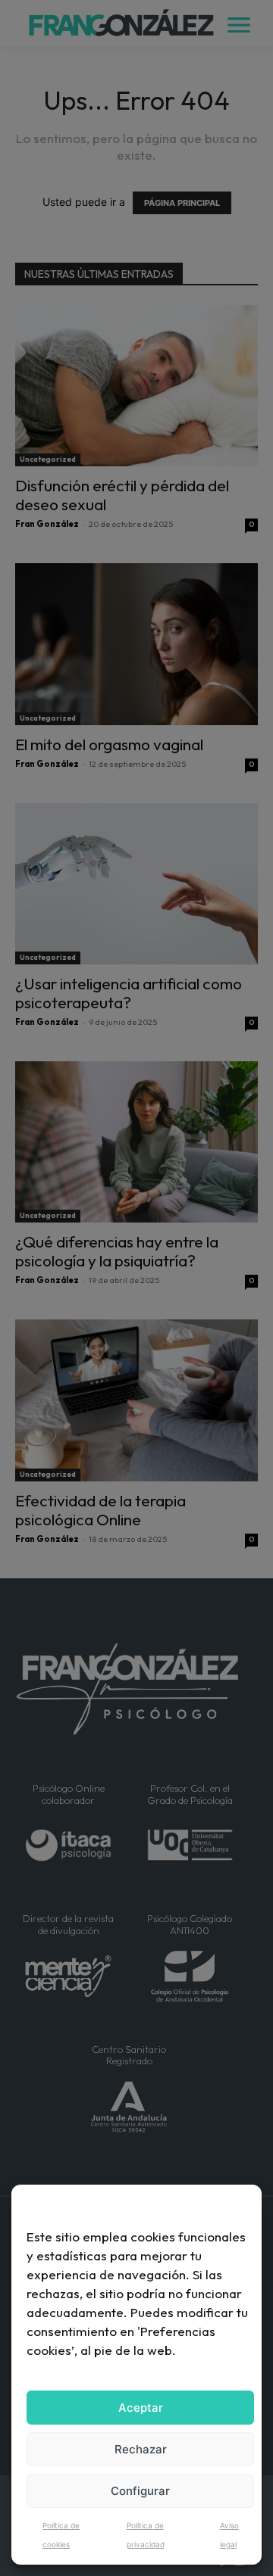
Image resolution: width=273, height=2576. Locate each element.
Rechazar (141, 2449)
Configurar (140, 2491)
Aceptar (141, 2408)
